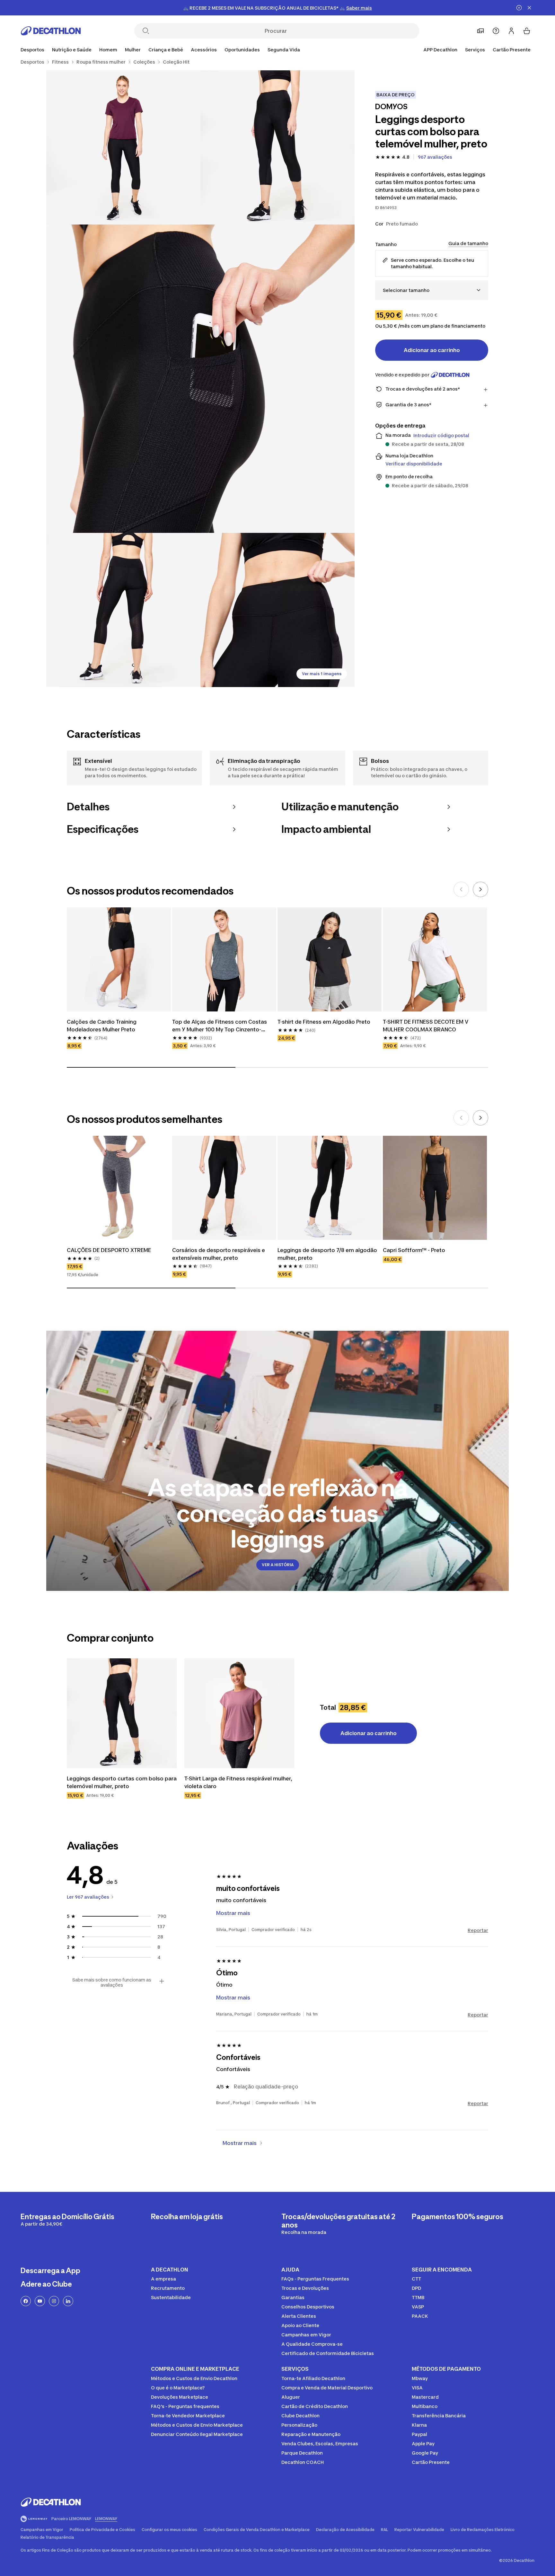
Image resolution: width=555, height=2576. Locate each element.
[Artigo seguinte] (480, 889)
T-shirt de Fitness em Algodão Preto (324, 1022)
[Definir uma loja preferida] (480, 31)
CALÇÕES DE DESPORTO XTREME (109, 1250)
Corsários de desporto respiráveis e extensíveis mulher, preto (219, 1254)
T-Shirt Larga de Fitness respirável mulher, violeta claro (239, 1782)
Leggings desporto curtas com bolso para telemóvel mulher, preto (122, 1782)
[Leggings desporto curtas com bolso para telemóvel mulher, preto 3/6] (200, 379)
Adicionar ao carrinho (432, 350)
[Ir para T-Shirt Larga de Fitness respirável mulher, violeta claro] (239, 1713)
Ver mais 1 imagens (322, 674)
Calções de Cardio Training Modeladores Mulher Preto (102, 1026)
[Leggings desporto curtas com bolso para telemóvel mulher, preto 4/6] (123, 610)
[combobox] (432, 290)
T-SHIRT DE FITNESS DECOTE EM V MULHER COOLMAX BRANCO (426, 1026)
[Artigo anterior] (461, 889)
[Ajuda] (496, 31)
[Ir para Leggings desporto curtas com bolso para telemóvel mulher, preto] (122, 1713)
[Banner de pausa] (519, 8)
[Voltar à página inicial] (51, 31)
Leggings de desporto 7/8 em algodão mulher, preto (328, 1254)
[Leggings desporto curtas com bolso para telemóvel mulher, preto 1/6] (277, 147)
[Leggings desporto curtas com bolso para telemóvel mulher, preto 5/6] (277, 610)
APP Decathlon (440, 50)
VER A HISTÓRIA (278, 1565)
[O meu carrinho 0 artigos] (527, 31)
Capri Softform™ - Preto (414, 1250)
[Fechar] (529, 8)
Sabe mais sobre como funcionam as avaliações (112, 1982)
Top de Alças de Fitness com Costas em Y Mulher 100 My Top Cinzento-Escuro (220, 1026)
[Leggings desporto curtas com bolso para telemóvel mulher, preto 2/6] (123, 147)
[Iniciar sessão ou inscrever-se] (511, 31)
